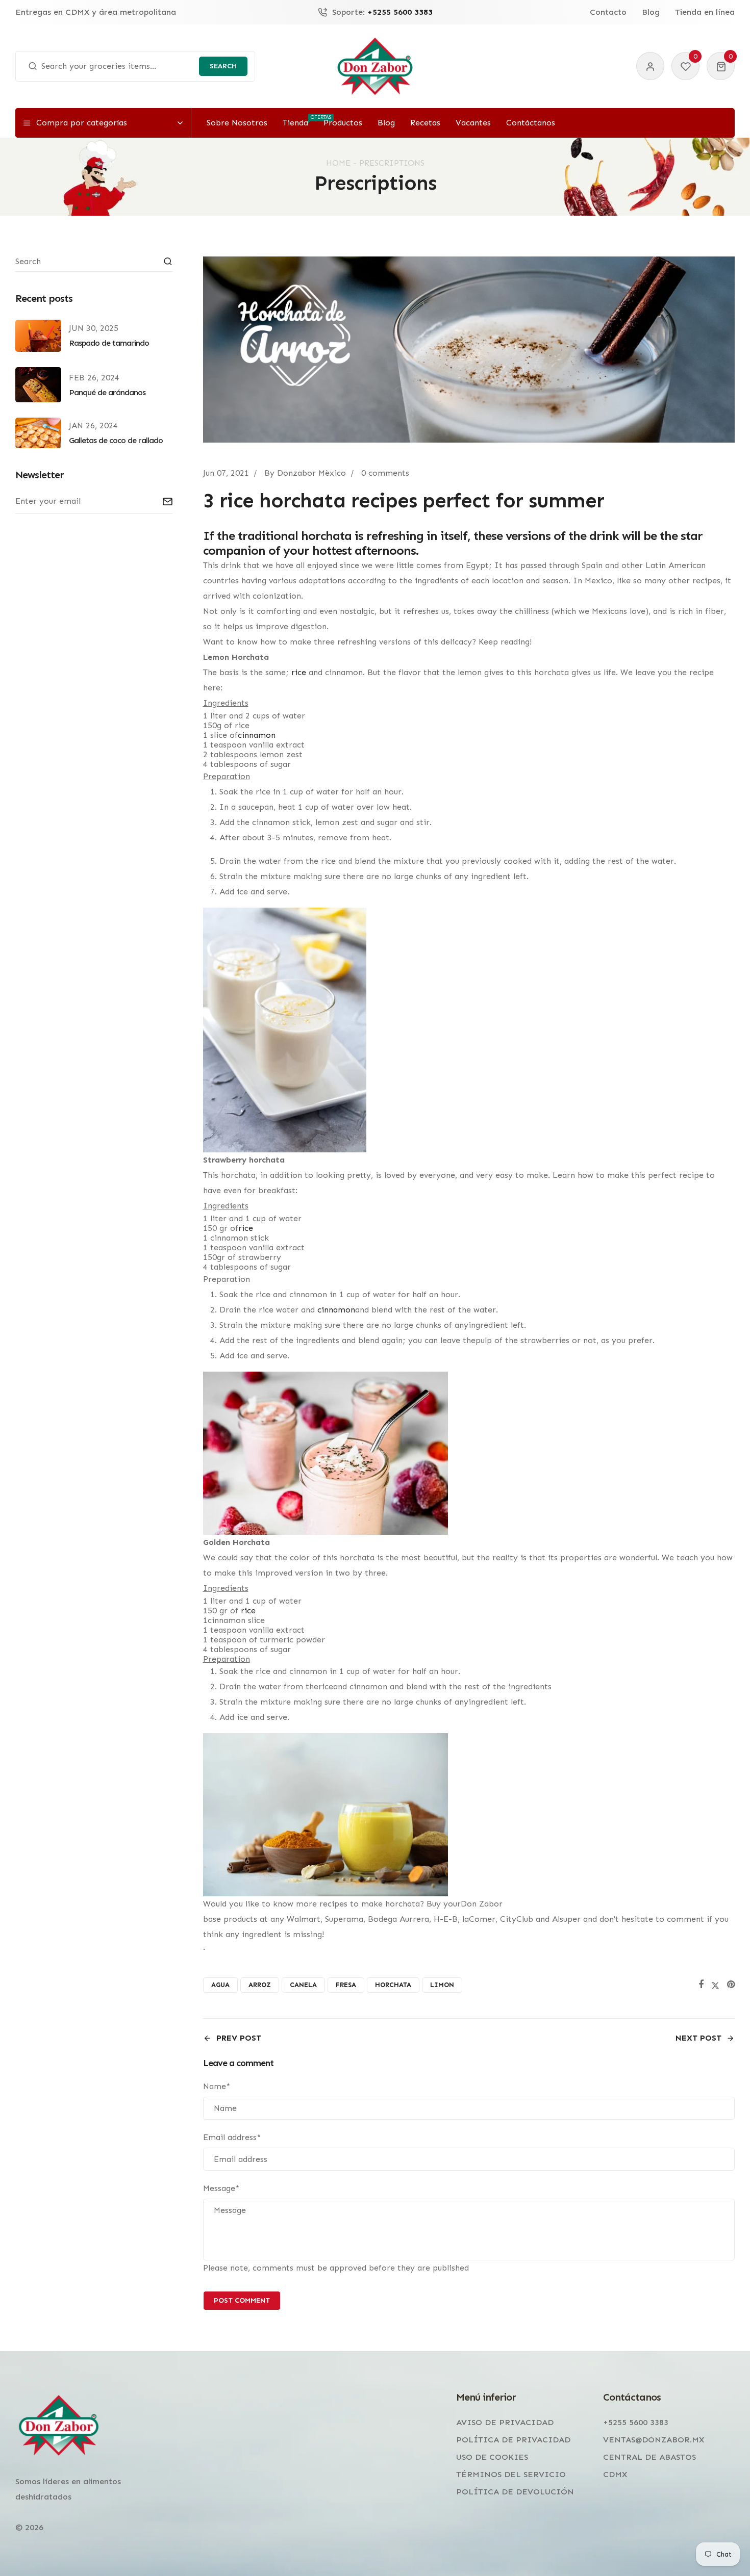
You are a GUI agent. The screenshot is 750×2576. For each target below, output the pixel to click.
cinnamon (336, 1310)
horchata (393, 1985)
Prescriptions (392, 163)
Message (221, 2188)
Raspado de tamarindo (109, 343)
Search (223, 66)
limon (442, 1985)
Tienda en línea (705, 12)
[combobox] (135, 66)
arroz (260, 1985)
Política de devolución (515, 2492)
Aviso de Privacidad (505, 2422)
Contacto (608, 12)
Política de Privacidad (513, 2440)
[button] (721, 66)
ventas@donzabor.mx (654, 2440)
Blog (651, 12)
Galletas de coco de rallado (116, 440)
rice (299, 672)
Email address (232, 2137)
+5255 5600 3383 (636, 2422)
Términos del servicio (511, 2474)
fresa (346, 1985)
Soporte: (382, 12)
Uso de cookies (492, 2457)
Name (217, 2086)
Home (338, 163)
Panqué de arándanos (107, 392)
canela (303, 1985)
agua (220, 1985)
